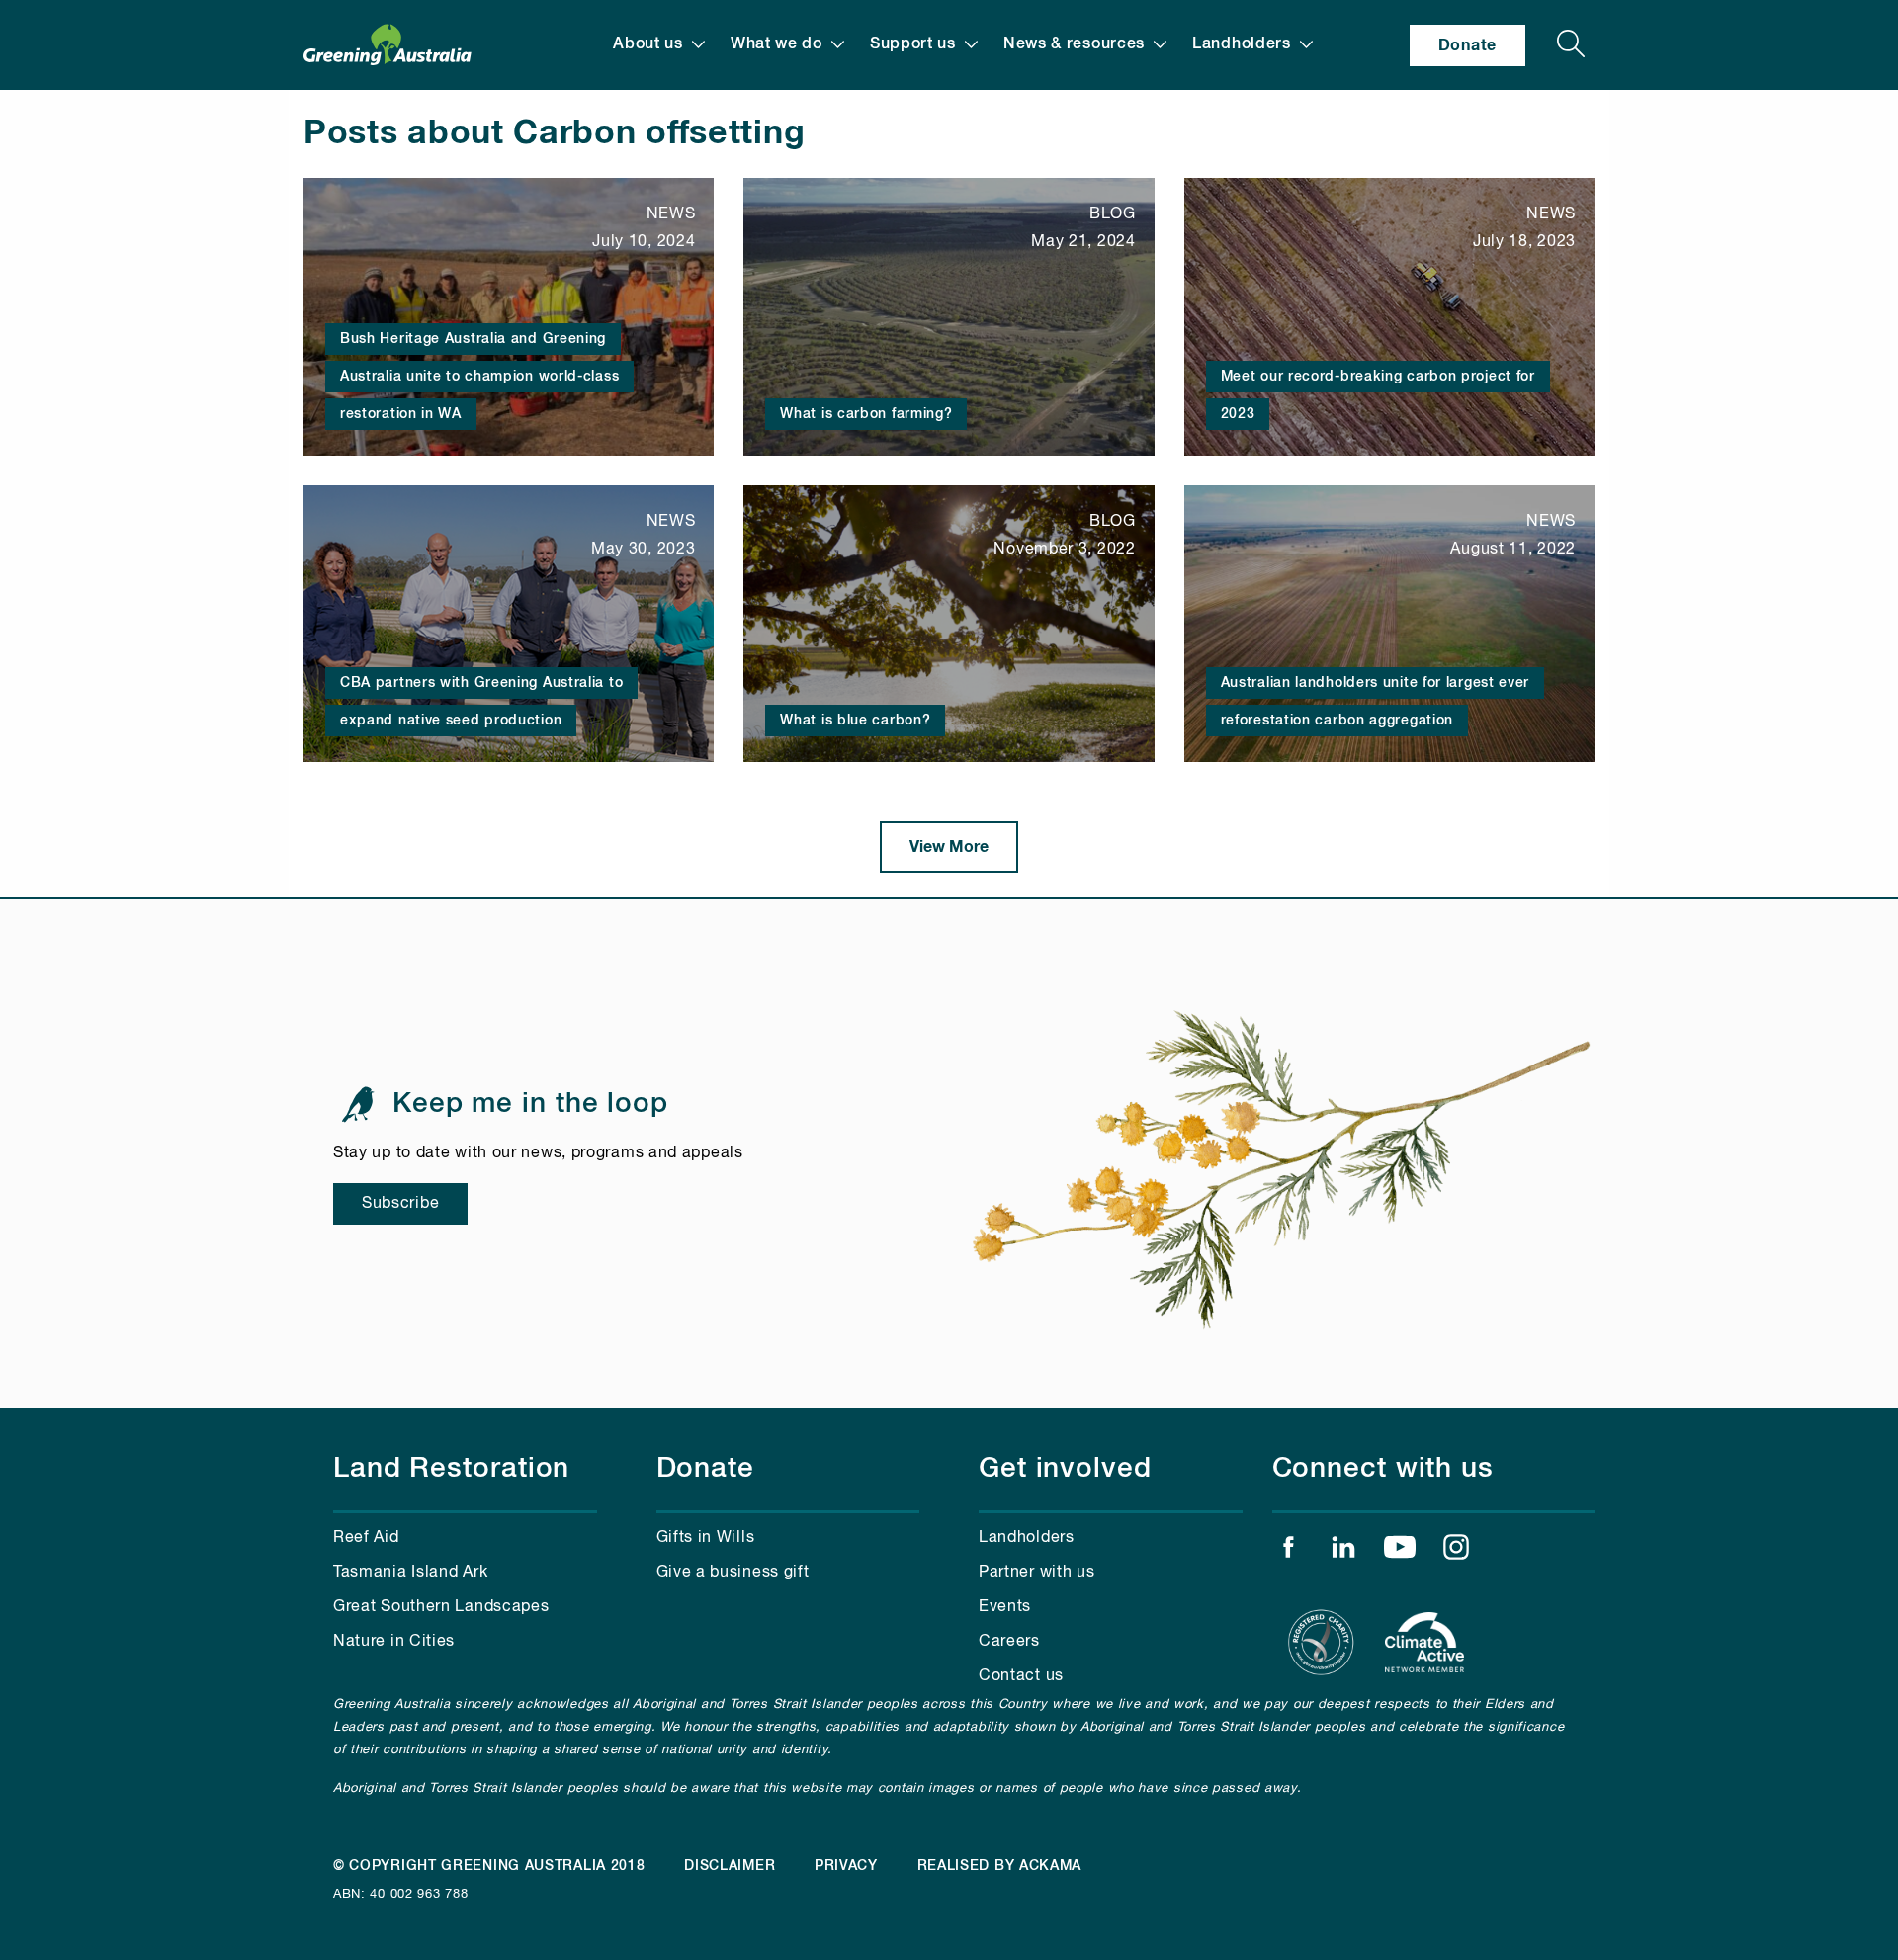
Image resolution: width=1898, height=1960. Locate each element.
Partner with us (1037, 1573)
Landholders (1242, 44)
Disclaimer (730, 1866)
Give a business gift (733, 1573)
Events (1005, 1607)
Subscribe (400, 1204)
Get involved (1065, 1469)
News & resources (1074, 44)
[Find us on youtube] (1400, 1552)
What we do (776, 44)
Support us (913, 44)
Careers (1009, 1642)
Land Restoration (451, 1469)
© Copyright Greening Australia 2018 (489, 1866)
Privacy (846, 1866)
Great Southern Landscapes (441, 1607)
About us (648, 44)
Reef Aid (366, 1538)
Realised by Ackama (1000, 1866)
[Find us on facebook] (1288, 1552)
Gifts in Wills (706, 1538)
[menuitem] (659, 45)
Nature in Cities (394, 1642)
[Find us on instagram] (1456, 1552)
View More (949, 847)
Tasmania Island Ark (410, 1573)
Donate (1467, 45)
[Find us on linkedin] (1343, 1552)
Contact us (1021, 1676)
